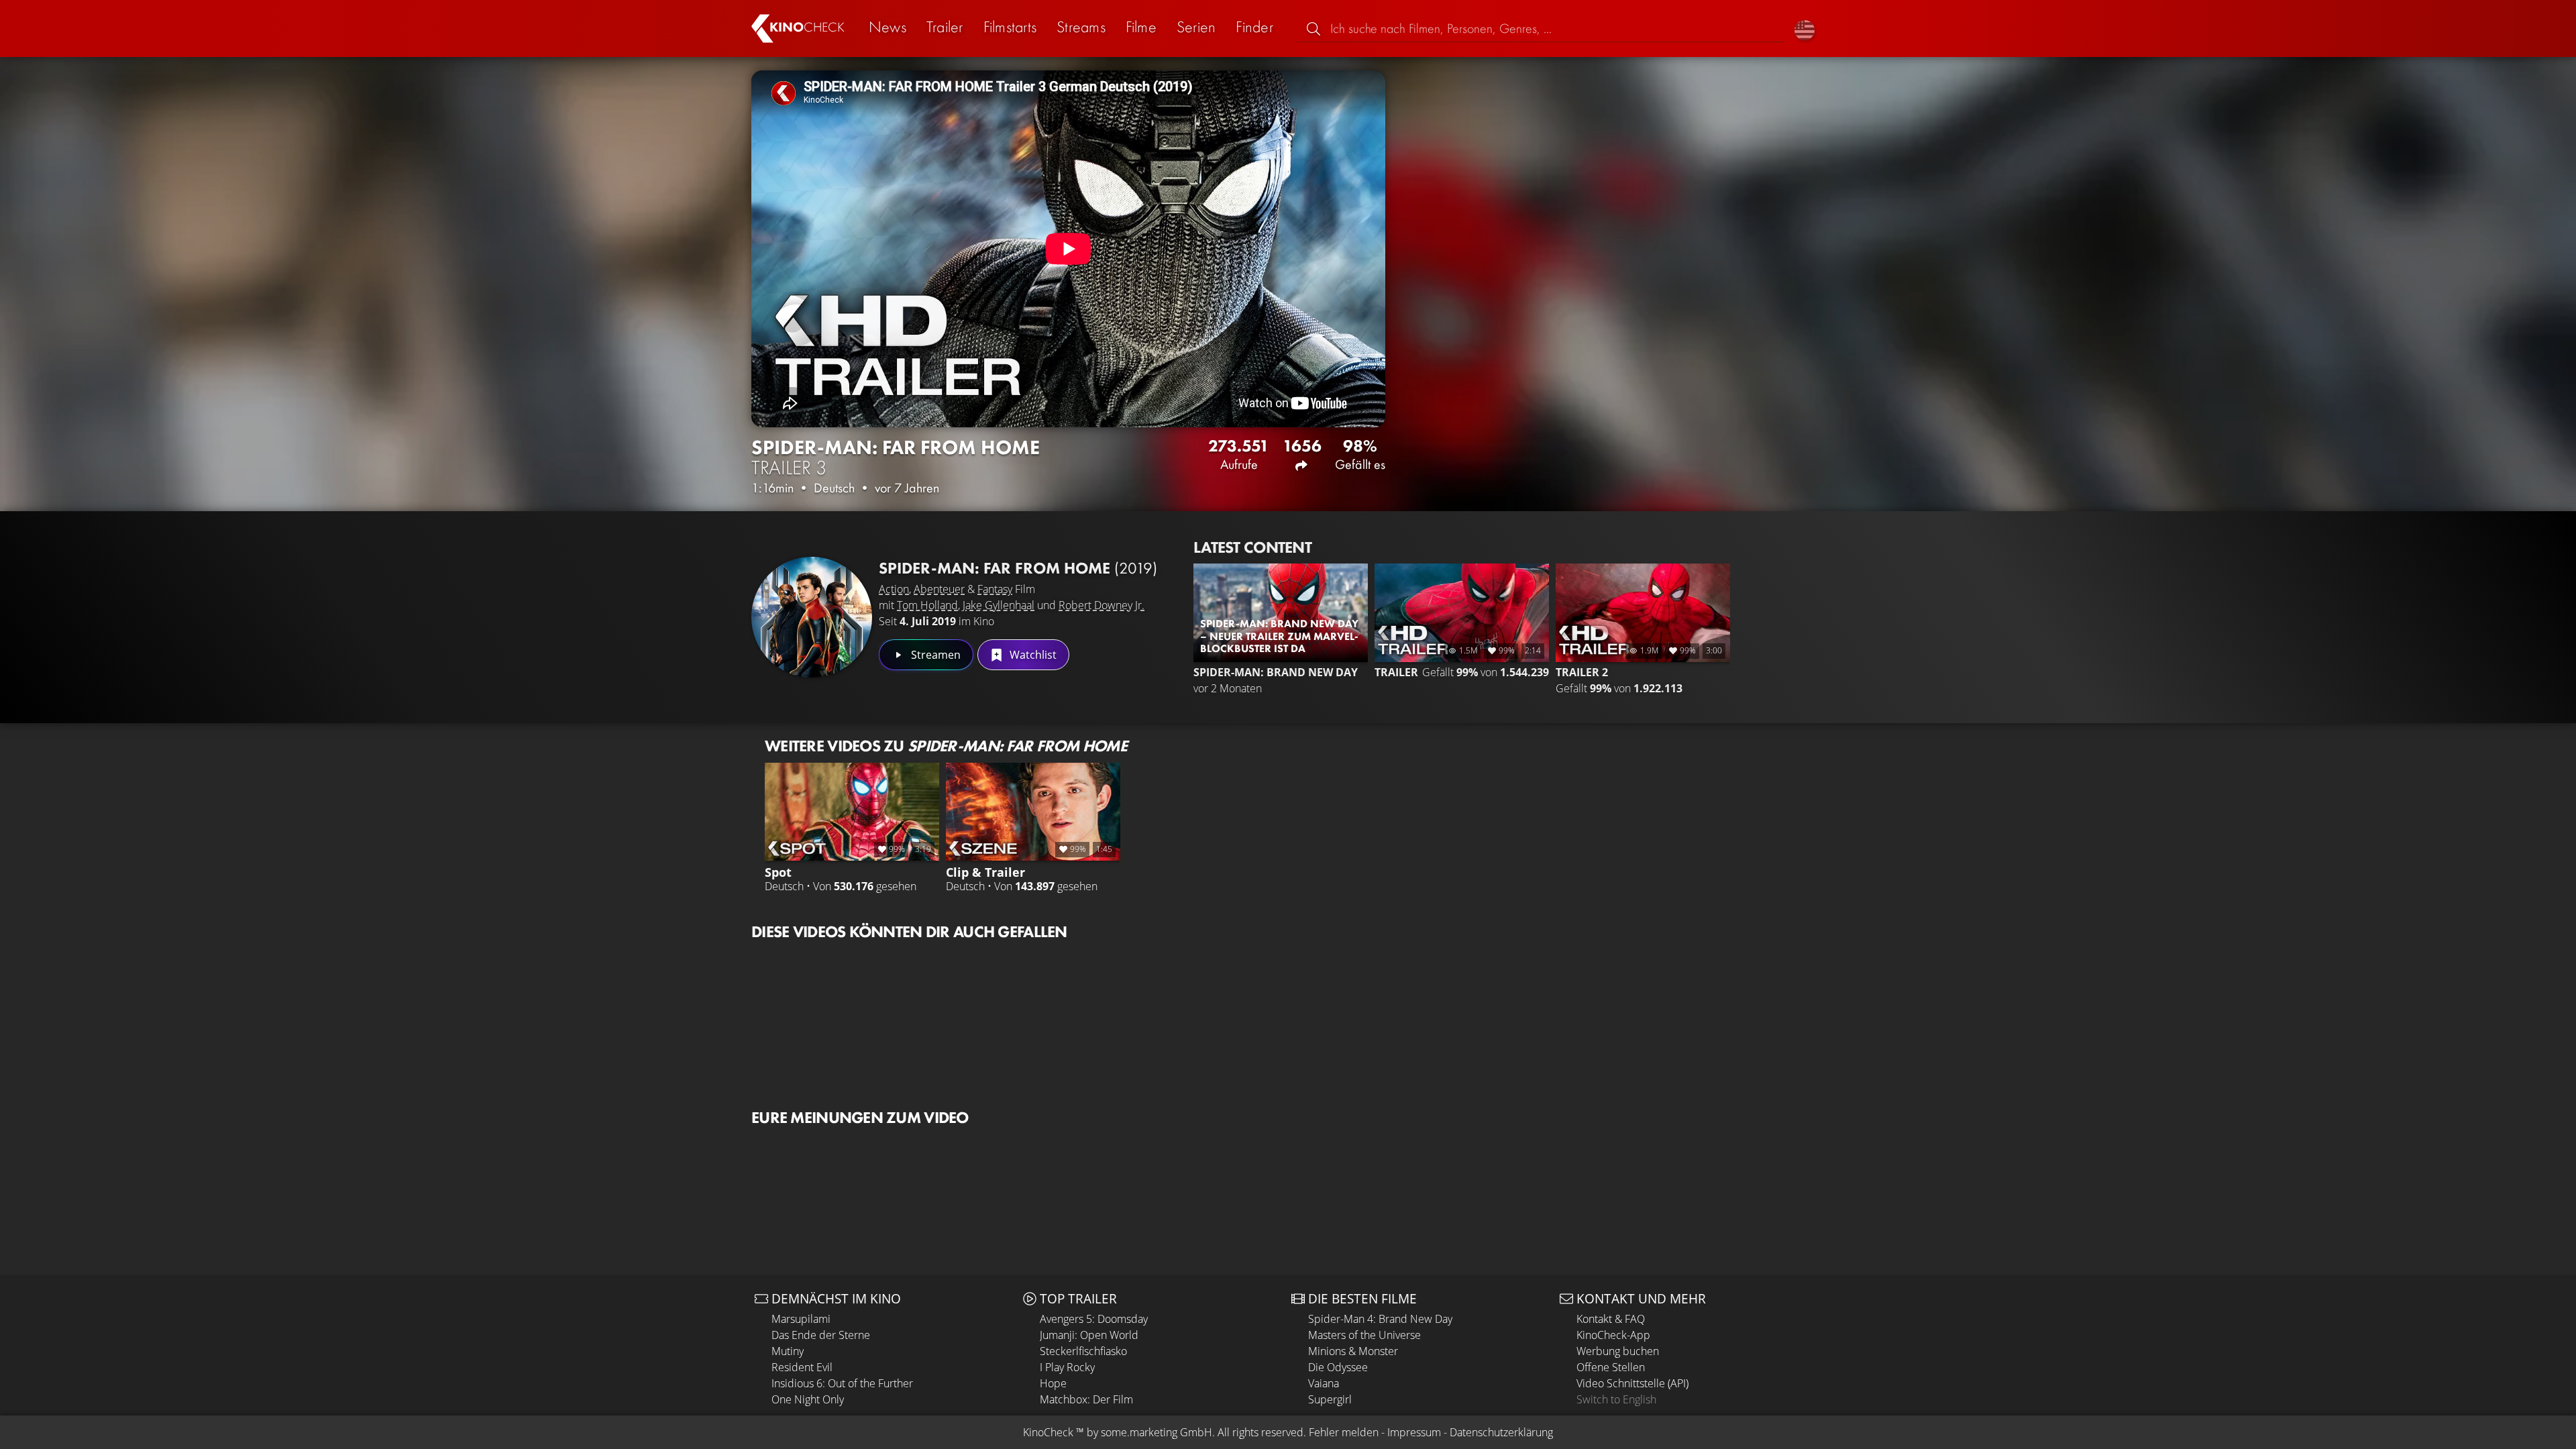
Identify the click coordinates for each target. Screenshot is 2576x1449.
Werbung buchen (1618, 1351)
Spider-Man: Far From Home (1018, 568)
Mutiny (788, 1351)
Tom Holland (927, 605)
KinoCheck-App (1613, 1335)
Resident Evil (802, 1367)
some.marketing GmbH (1157, 1432)
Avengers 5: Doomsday (1094, 1319)
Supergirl (1330, 1399)
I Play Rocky (1067, 1367)
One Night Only (808, 1399)
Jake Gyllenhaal (999, 605)
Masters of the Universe (1364, 1335)
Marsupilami (801, 1319)
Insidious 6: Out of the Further (842, 1383)
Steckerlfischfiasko (1083, 1351)
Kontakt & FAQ (1611, 1319)
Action (894, 589)
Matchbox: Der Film (1086, 1399)
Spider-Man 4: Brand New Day (1380, 1319)
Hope (1053, 1383)
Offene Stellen (1611, 1367)
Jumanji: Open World (1089, 1335)
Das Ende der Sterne (821, 1335)
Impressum (1414, 1432)
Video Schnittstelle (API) (1632, 1383)
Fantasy (995, 589)
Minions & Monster (1353, 1351)
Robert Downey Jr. (1102, 605)
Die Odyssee (1338, 1367)
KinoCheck (1048, 1432)
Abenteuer (939, 589)
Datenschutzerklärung (1501, 1432)
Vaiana (1324, 1383)
